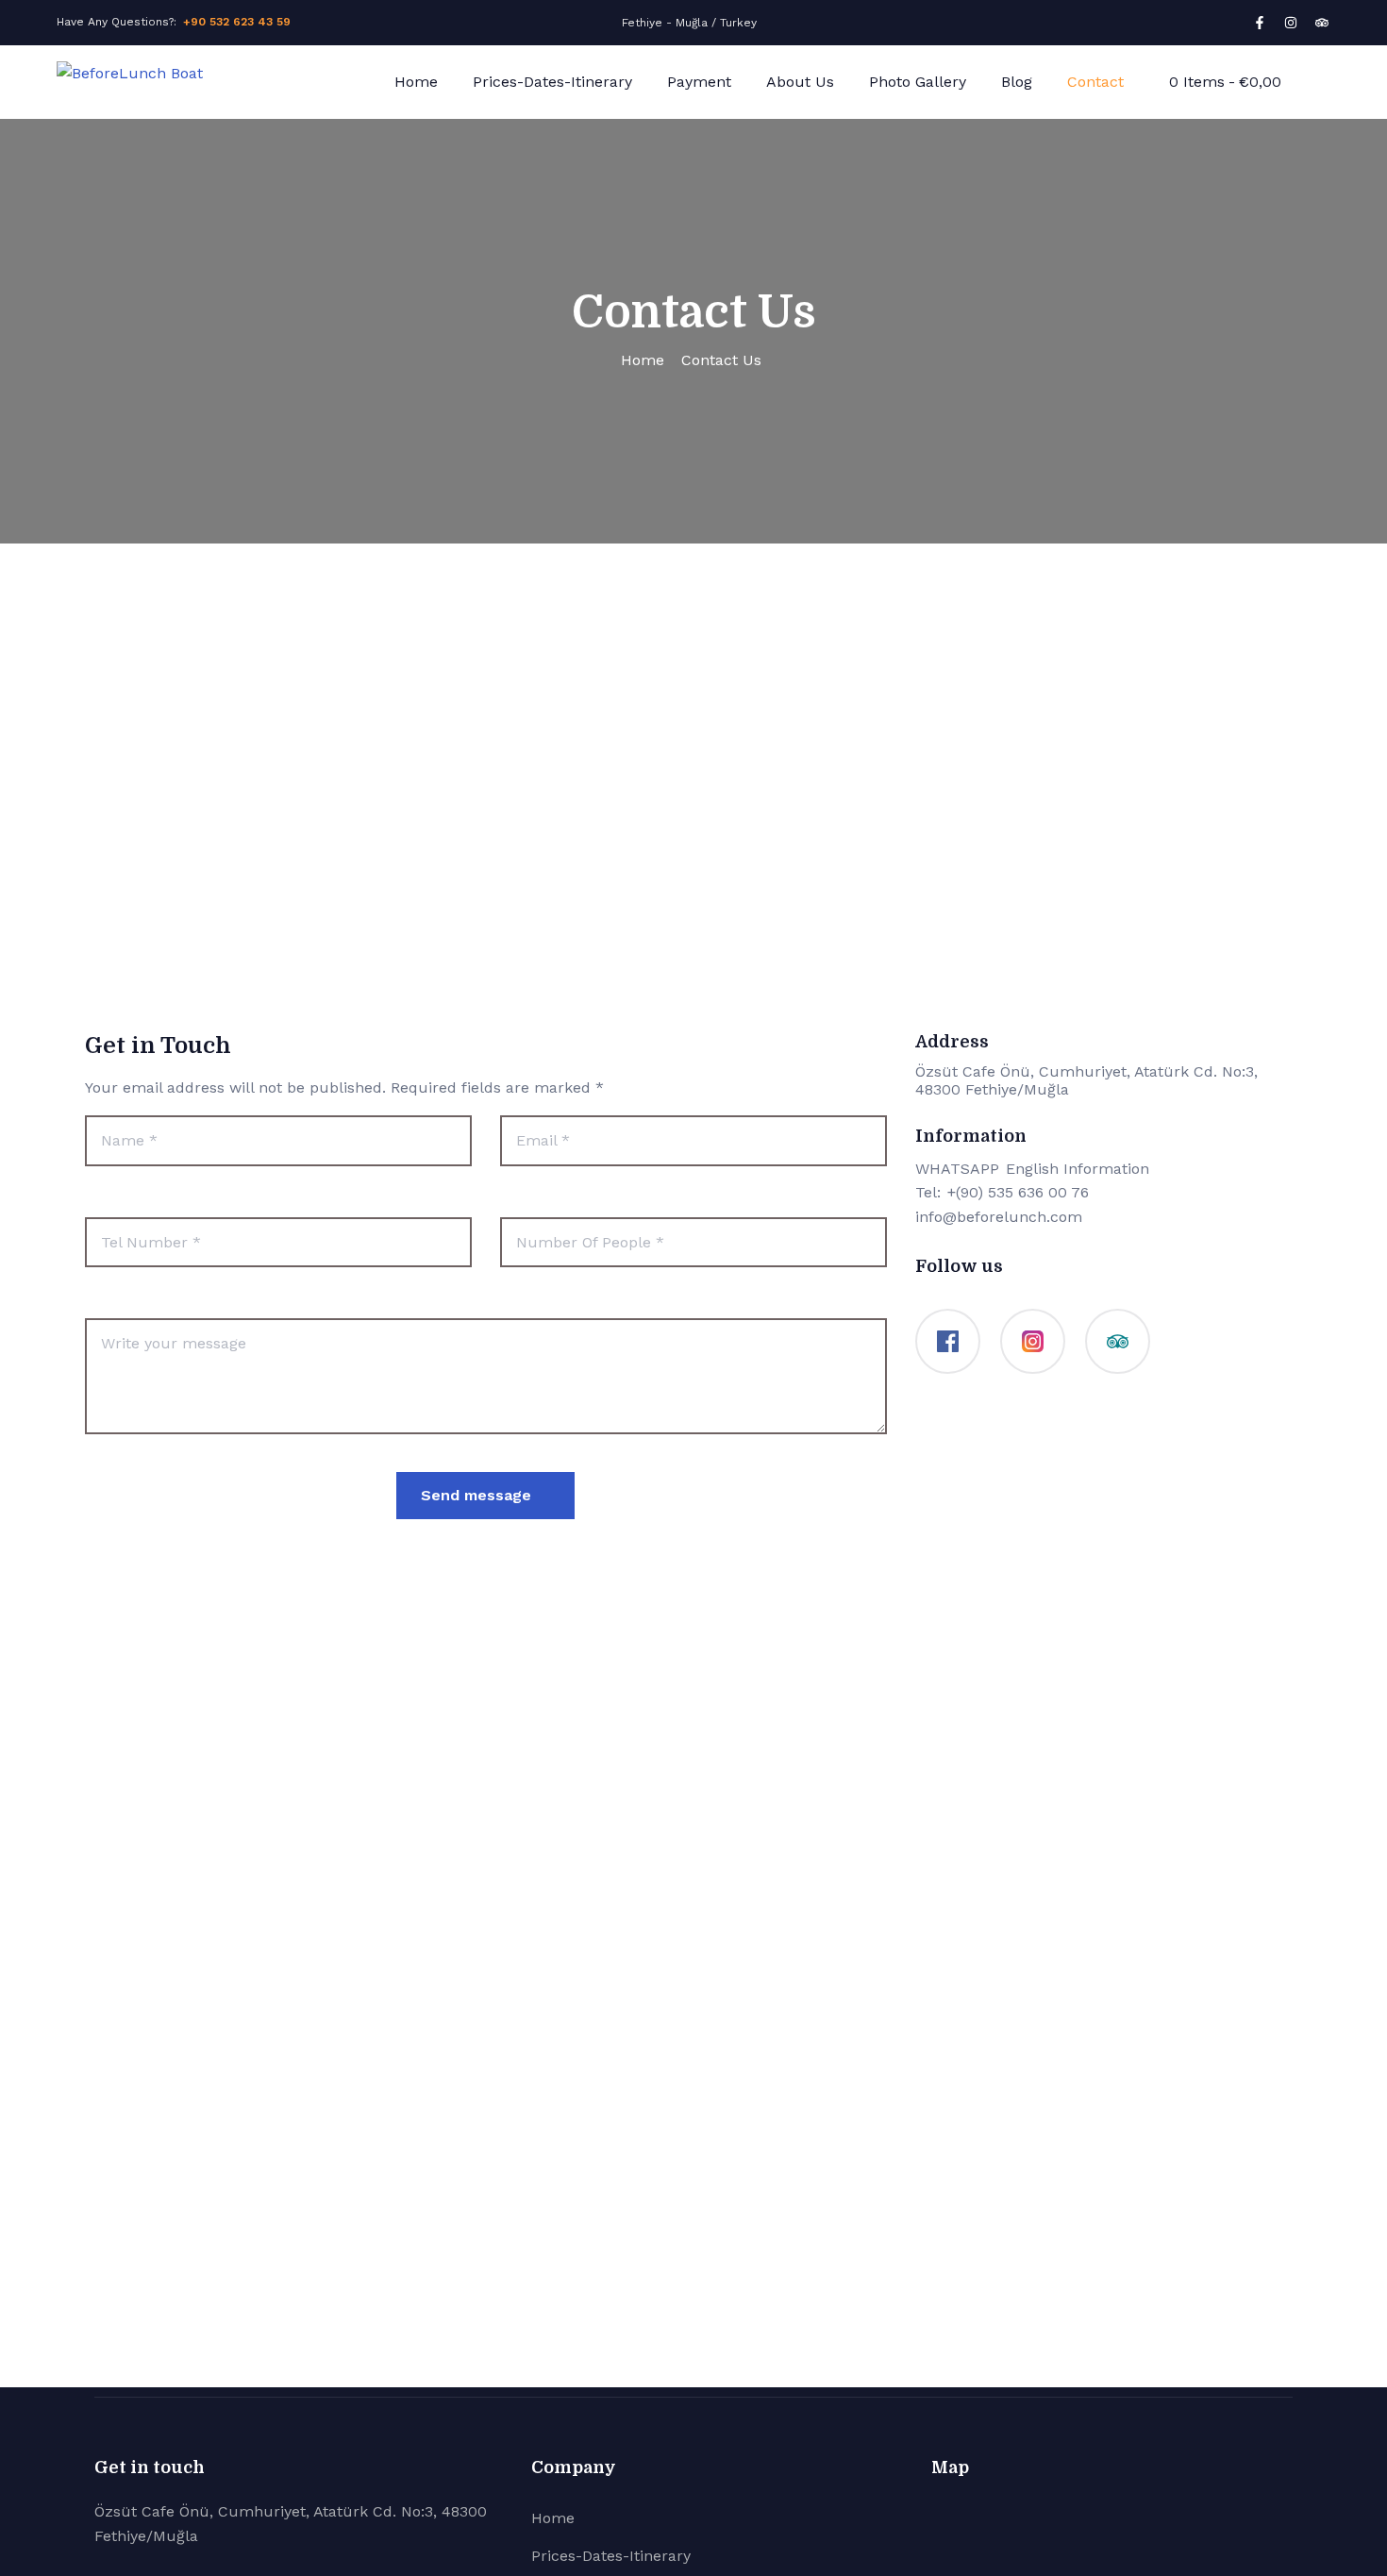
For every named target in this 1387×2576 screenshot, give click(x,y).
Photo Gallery (918, 82)
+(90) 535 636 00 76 (1018, 1192)
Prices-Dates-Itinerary (552, 82)
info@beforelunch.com (999, 1217)
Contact (1095, 82)
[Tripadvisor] (1322, 23)
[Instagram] (1291, 23)
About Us (800, 82)
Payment (699, 82)
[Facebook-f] (1260, 23)
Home (416, 82)
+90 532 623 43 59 (237, 22)
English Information (1078, 1169)
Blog (1017, 82)
